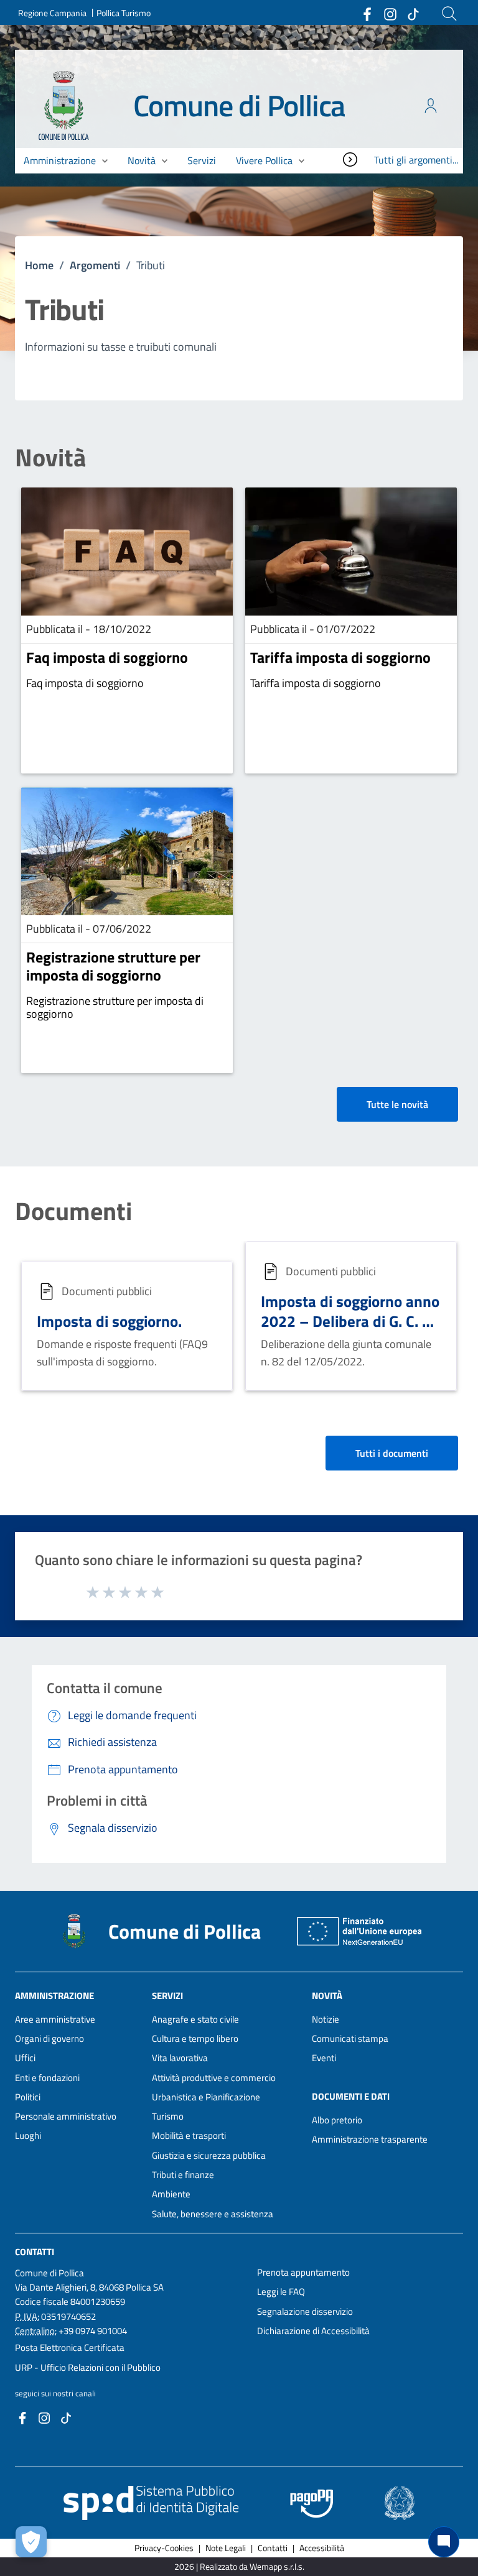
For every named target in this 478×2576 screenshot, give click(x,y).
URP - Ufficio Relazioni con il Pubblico (88, 2367)
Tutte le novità (397, 1104)
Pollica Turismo (124, 13)
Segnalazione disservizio (305, 2311)
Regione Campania (52, 13)
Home (39, 265)
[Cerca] (449, 14)
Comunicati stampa (350, 2038)
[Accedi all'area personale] (431, 106)
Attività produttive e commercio (214, 2078)
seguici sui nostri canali (55, 2393)
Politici (28, 2097)
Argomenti (95, 265)
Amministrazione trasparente (370, 2139)
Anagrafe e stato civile (195, 2019)
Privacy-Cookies (164, 2548)
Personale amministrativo (66, 2116)
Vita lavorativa (180, 2058)
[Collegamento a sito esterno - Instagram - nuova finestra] (390, 13)
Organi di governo (49, 2038)
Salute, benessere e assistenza (213, 2214)
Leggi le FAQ (281, 2292)
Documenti (73, 1211)
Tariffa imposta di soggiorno (340, 657)
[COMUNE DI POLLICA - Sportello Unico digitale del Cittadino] (64, 105)
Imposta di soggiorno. (109, 1321)
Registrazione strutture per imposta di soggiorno (113, 966)
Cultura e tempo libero (195, 2038)
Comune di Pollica (239, 105)
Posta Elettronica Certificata (70, 2347)
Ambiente (171, 2194)
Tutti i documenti (392, 1453)
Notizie (326, 2019)
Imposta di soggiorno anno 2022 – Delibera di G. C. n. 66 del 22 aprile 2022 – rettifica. (350, 1331)
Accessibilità (322, 2548)
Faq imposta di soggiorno (107, 657)
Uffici (25, 2058)
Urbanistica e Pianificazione (206, 2097)
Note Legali (226, 2548)
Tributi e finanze (183, 2175)
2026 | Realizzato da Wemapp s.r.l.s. (239, 2566)
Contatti (35, 2252)
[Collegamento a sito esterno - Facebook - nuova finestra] (367, 13)
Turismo (168, 2116)
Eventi (324, 2058)
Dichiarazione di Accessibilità (313, 2331)
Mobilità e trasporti (189, 2135)
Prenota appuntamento (303, 2272)
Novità (50, 458)
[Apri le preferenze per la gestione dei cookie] (31, 2542)
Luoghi (28, 2135)
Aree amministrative (55, 2019)
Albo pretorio (337, 2120)
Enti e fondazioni (47, 2078)
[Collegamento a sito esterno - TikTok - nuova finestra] (413, 13)
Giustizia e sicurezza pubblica (209, 2155)
